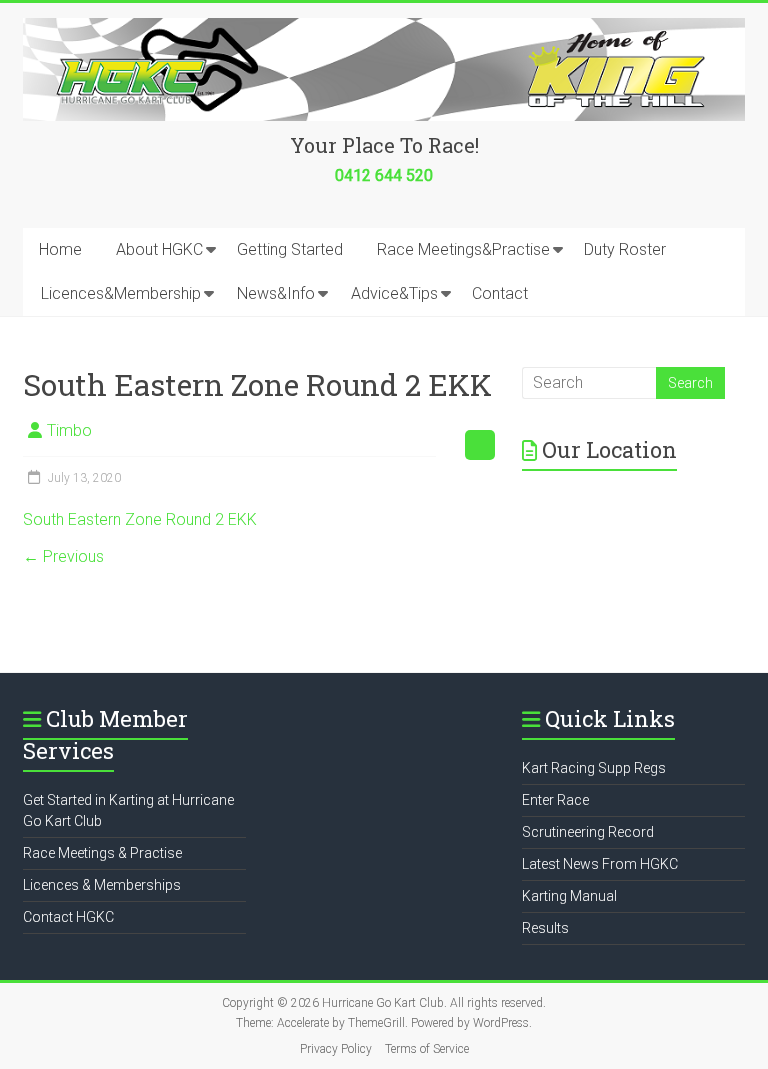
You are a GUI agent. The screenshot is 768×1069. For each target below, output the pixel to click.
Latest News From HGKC (600, 864)
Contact (500, 293)
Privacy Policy (336, 1049)
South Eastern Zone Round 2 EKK (140, 519)
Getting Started (290, 249)
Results (545, 928)
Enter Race (555, 800)
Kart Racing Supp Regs (594, 768)
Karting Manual (569, 896)
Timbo (69, 430)
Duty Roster (625, 249)
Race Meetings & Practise (102, 853)
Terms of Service (427, 1049)
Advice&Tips (394, 293)
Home (60, 249)
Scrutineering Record (588, 832)
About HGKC (159, 249)
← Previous (63, 556)
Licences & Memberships (102, 885)
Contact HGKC (68, 917)
